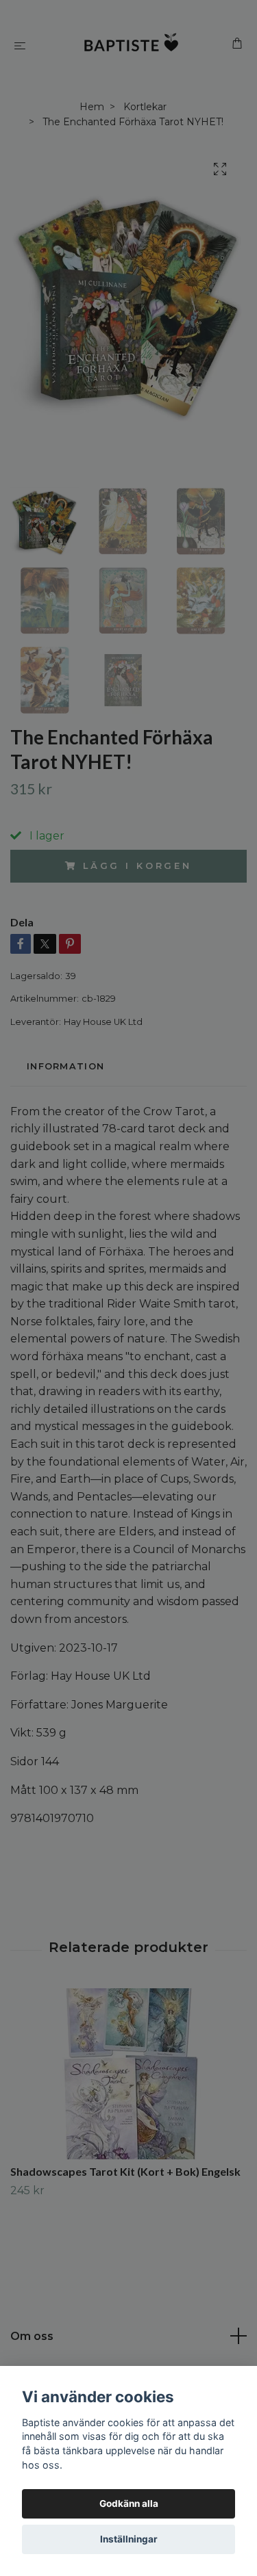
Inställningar (129, 2539)
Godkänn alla (129, 2503)
